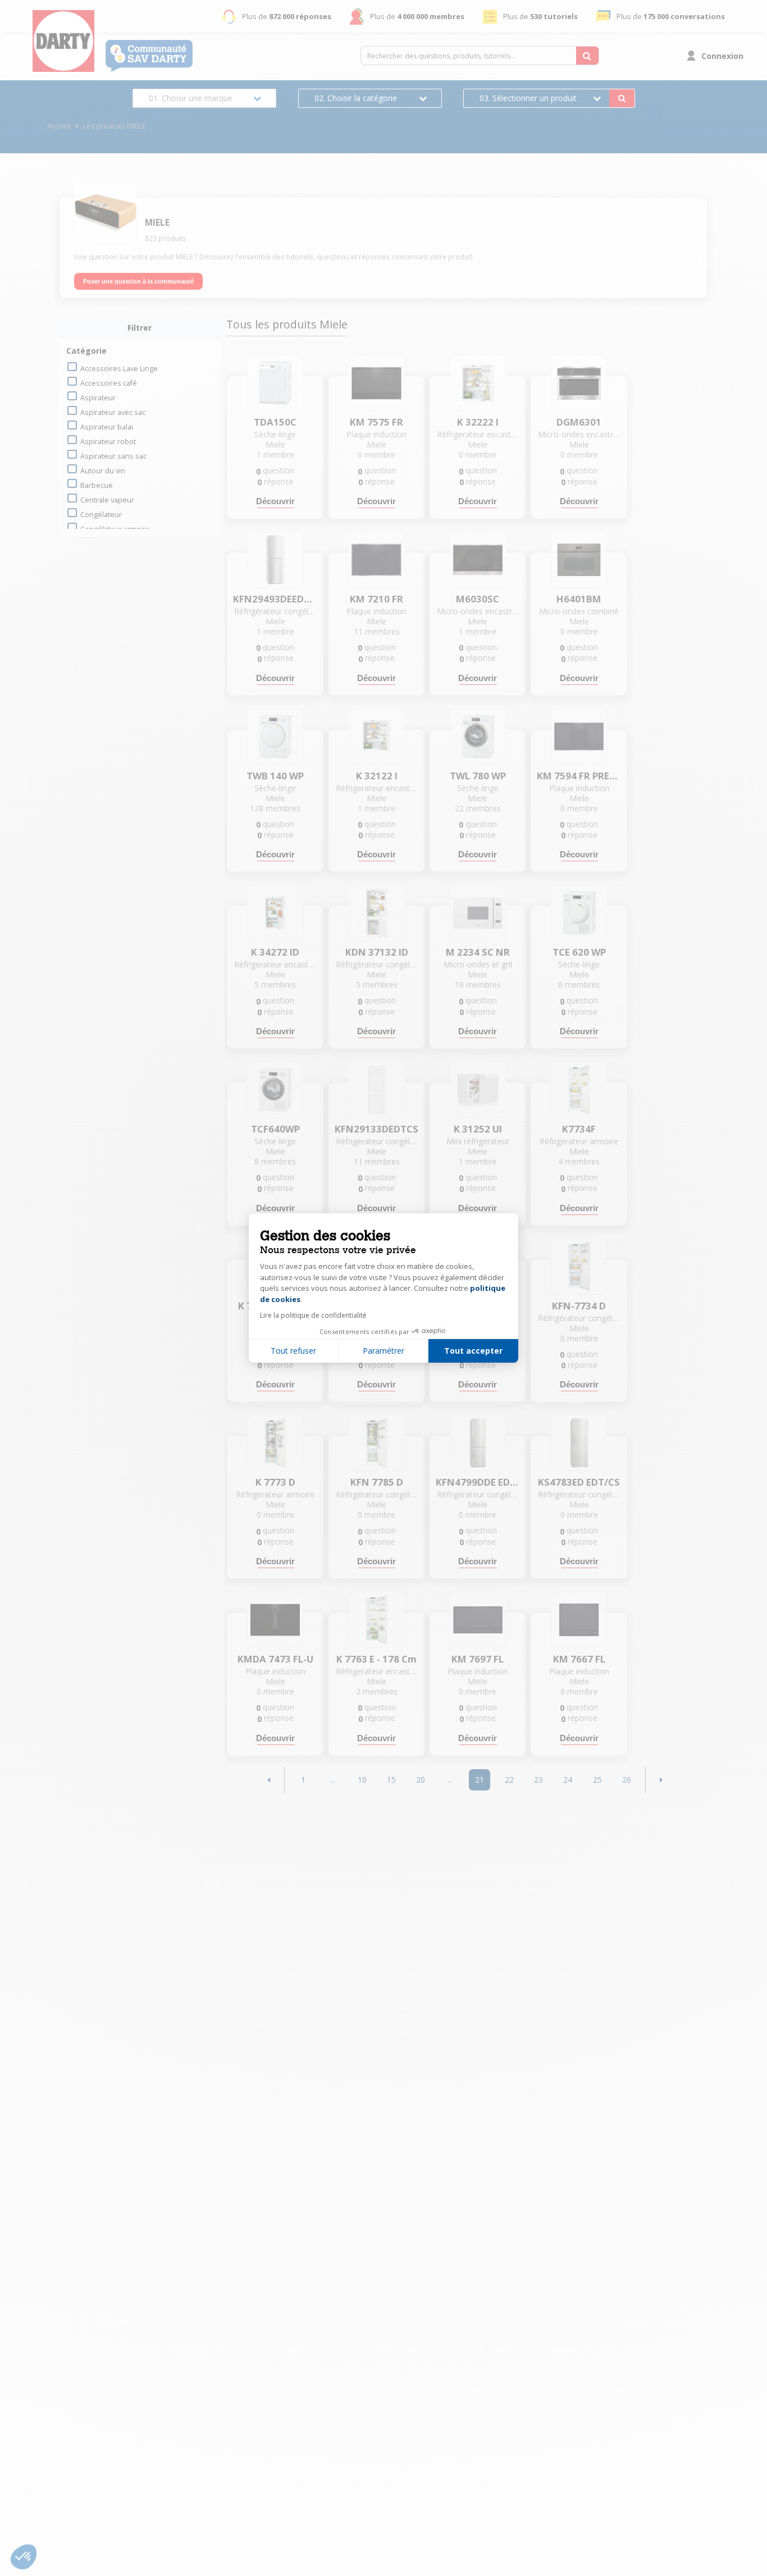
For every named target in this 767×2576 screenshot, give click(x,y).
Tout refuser (293, 1351)
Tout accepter (473, 1351)
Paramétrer (383, 1351)
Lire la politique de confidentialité (313, 1315)
